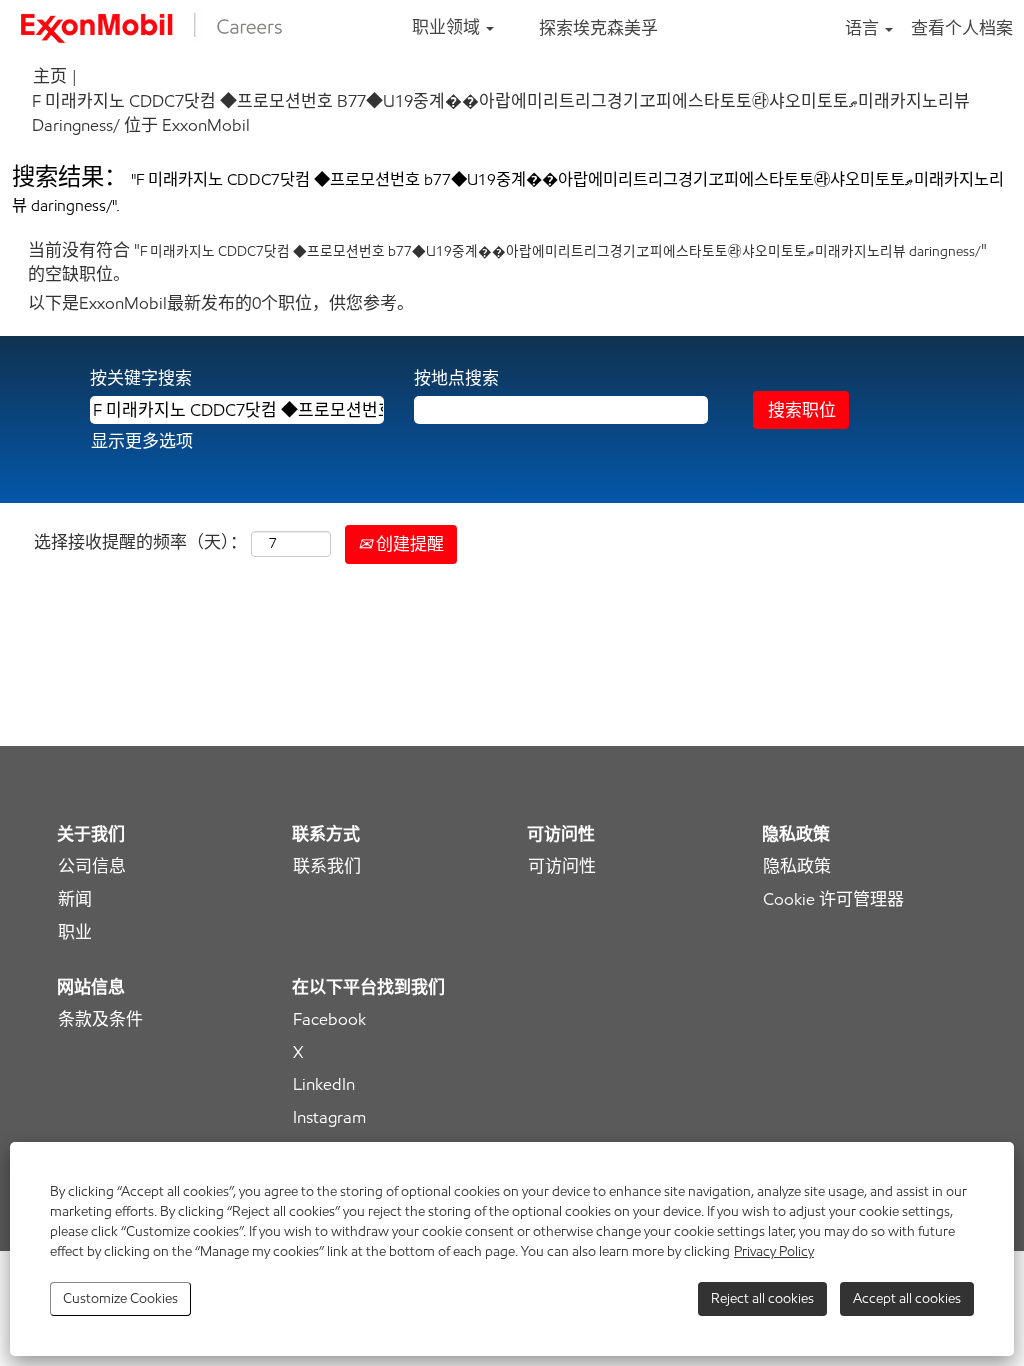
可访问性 (562, 866)
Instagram (329, 1117)
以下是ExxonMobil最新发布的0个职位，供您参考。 (221, 303)
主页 (50, 76)
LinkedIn (324, 1084)
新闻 (75, 899)
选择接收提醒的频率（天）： (140, 542)
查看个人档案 (962, 28)
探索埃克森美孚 (598, 28)
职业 (75, 932)
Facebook (329, 1019)
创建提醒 (408, 544)
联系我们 (327, 866)
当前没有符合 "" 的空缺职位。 (507, 262)
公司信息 (92, 866)
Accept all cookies (907, 1298)
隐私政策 (797, 866)
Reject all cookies (762, 1298)
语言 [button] (864, 28)
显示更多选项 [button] (142, 441)
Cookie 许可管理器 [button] (833, 899)
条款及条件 (100, 1019)
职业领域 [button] (448, 27)
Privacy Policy (774, 1251)
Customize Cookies (120, 1298)
